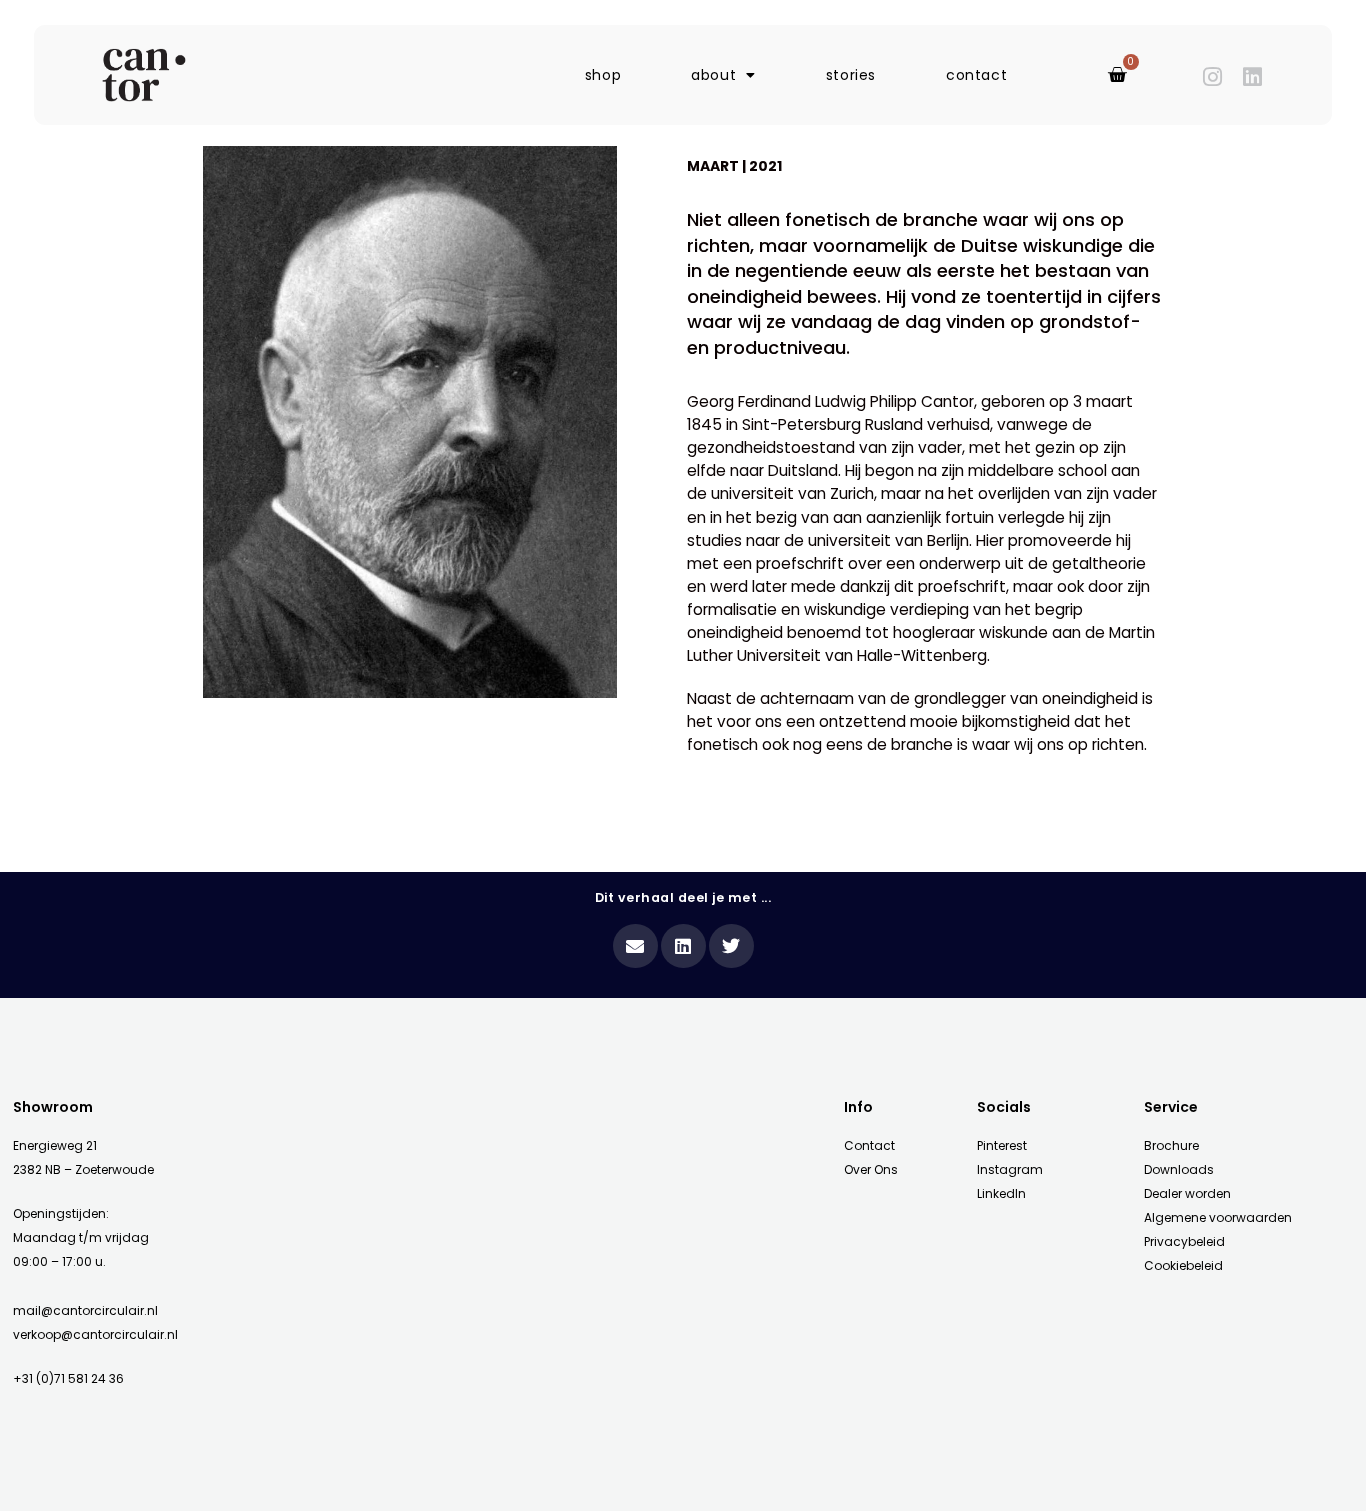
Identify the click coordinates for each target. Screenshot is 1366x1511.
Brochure (1171, 1145)
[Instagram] (1213, 77)
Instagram (1010, 1169)
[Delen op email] (635, 946)
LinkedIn (1001, 1193)
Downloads (1179, 1169)
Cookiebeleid (1183, 1265)
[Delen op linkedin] (683, 946)
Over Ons (871, 1169)
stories (851, 75)
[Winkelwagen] (1117, 75)
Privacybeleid (1184, 1241)
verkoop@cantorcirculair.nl (95, 1334)
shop (603, 75)
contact (976, 75)
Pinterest (1002, 1145)
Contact (869, 1145)
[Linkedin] (1252, 77)
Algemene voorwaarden (1218, 1217)
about (713, 75)
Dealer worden (1187, 1193)
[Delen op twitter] (731, 946)
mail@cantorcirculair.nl (85, 1310)
